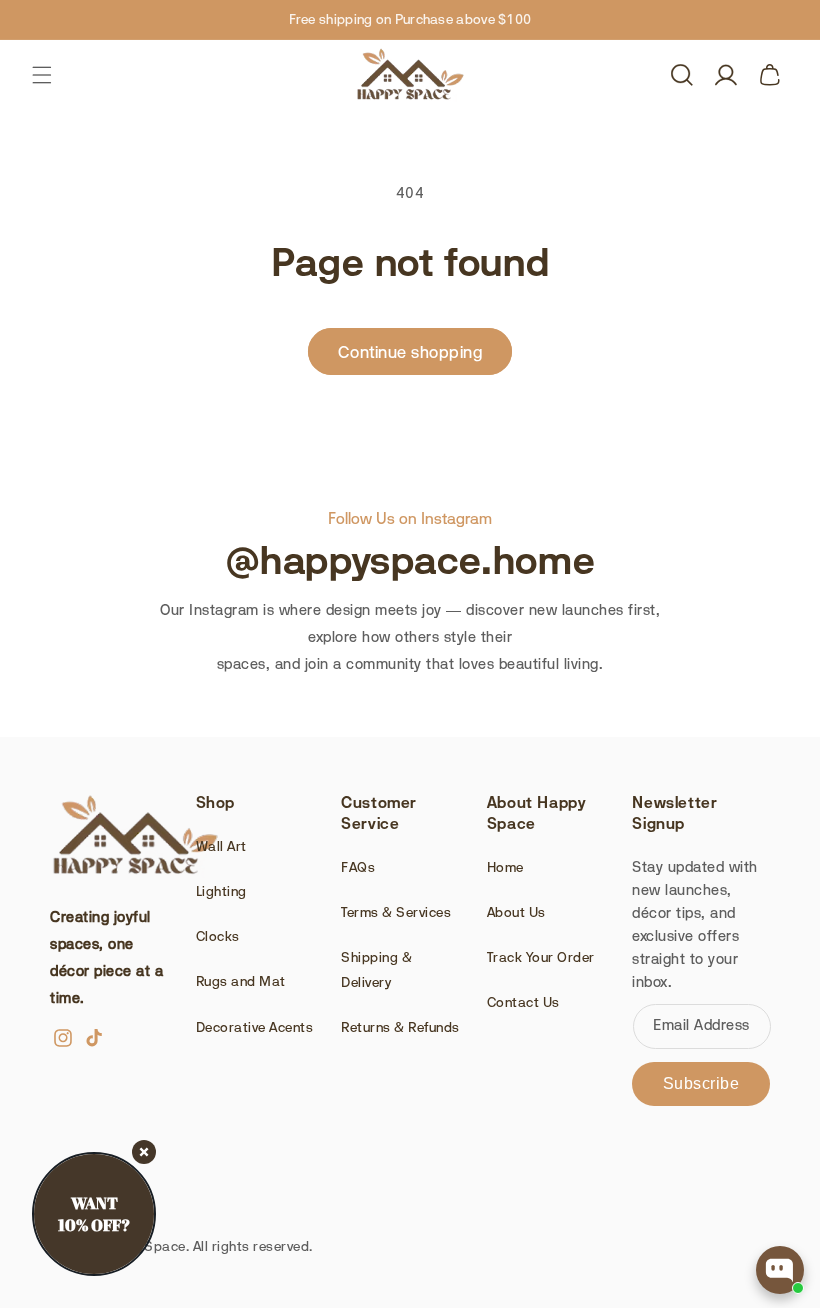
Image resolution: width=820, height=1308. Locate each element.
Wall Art (221, 846)
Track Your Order (541, 957)
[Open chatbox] (780, 1270)
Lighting (221, 891)
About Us (516, 912)
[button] (42, 75)
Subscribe (701, 1083)
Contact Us (523, 1002)
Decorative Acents (255, 1027)
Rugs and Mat (241, 981)
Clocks (218, 936)
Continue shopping (410, 352)
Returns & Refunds (400, 1027)
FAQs (358, 867)
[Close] (144, 1152)
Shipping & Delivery (376, 969)
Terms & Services (396, 912)
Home (505, 867)
